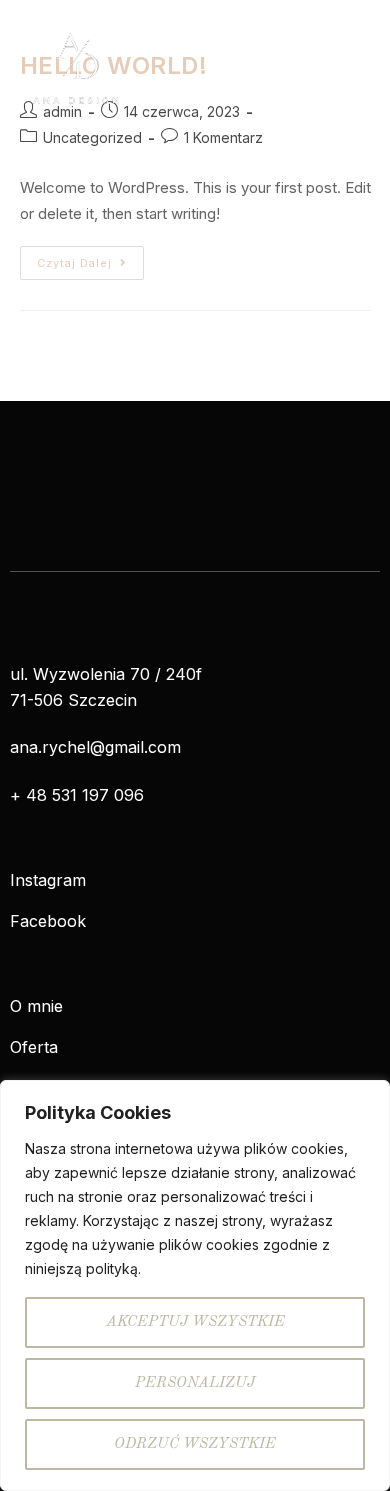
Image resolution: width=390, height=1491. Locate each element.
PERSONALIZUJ (195, 1383)
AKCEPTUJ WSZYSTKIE (195, 1322)
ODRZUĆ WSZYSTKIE (195, 1444)
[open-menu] (360, 68)
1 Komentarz (223, 137)
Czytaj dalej (90, 258)
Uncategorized (92, 137)
